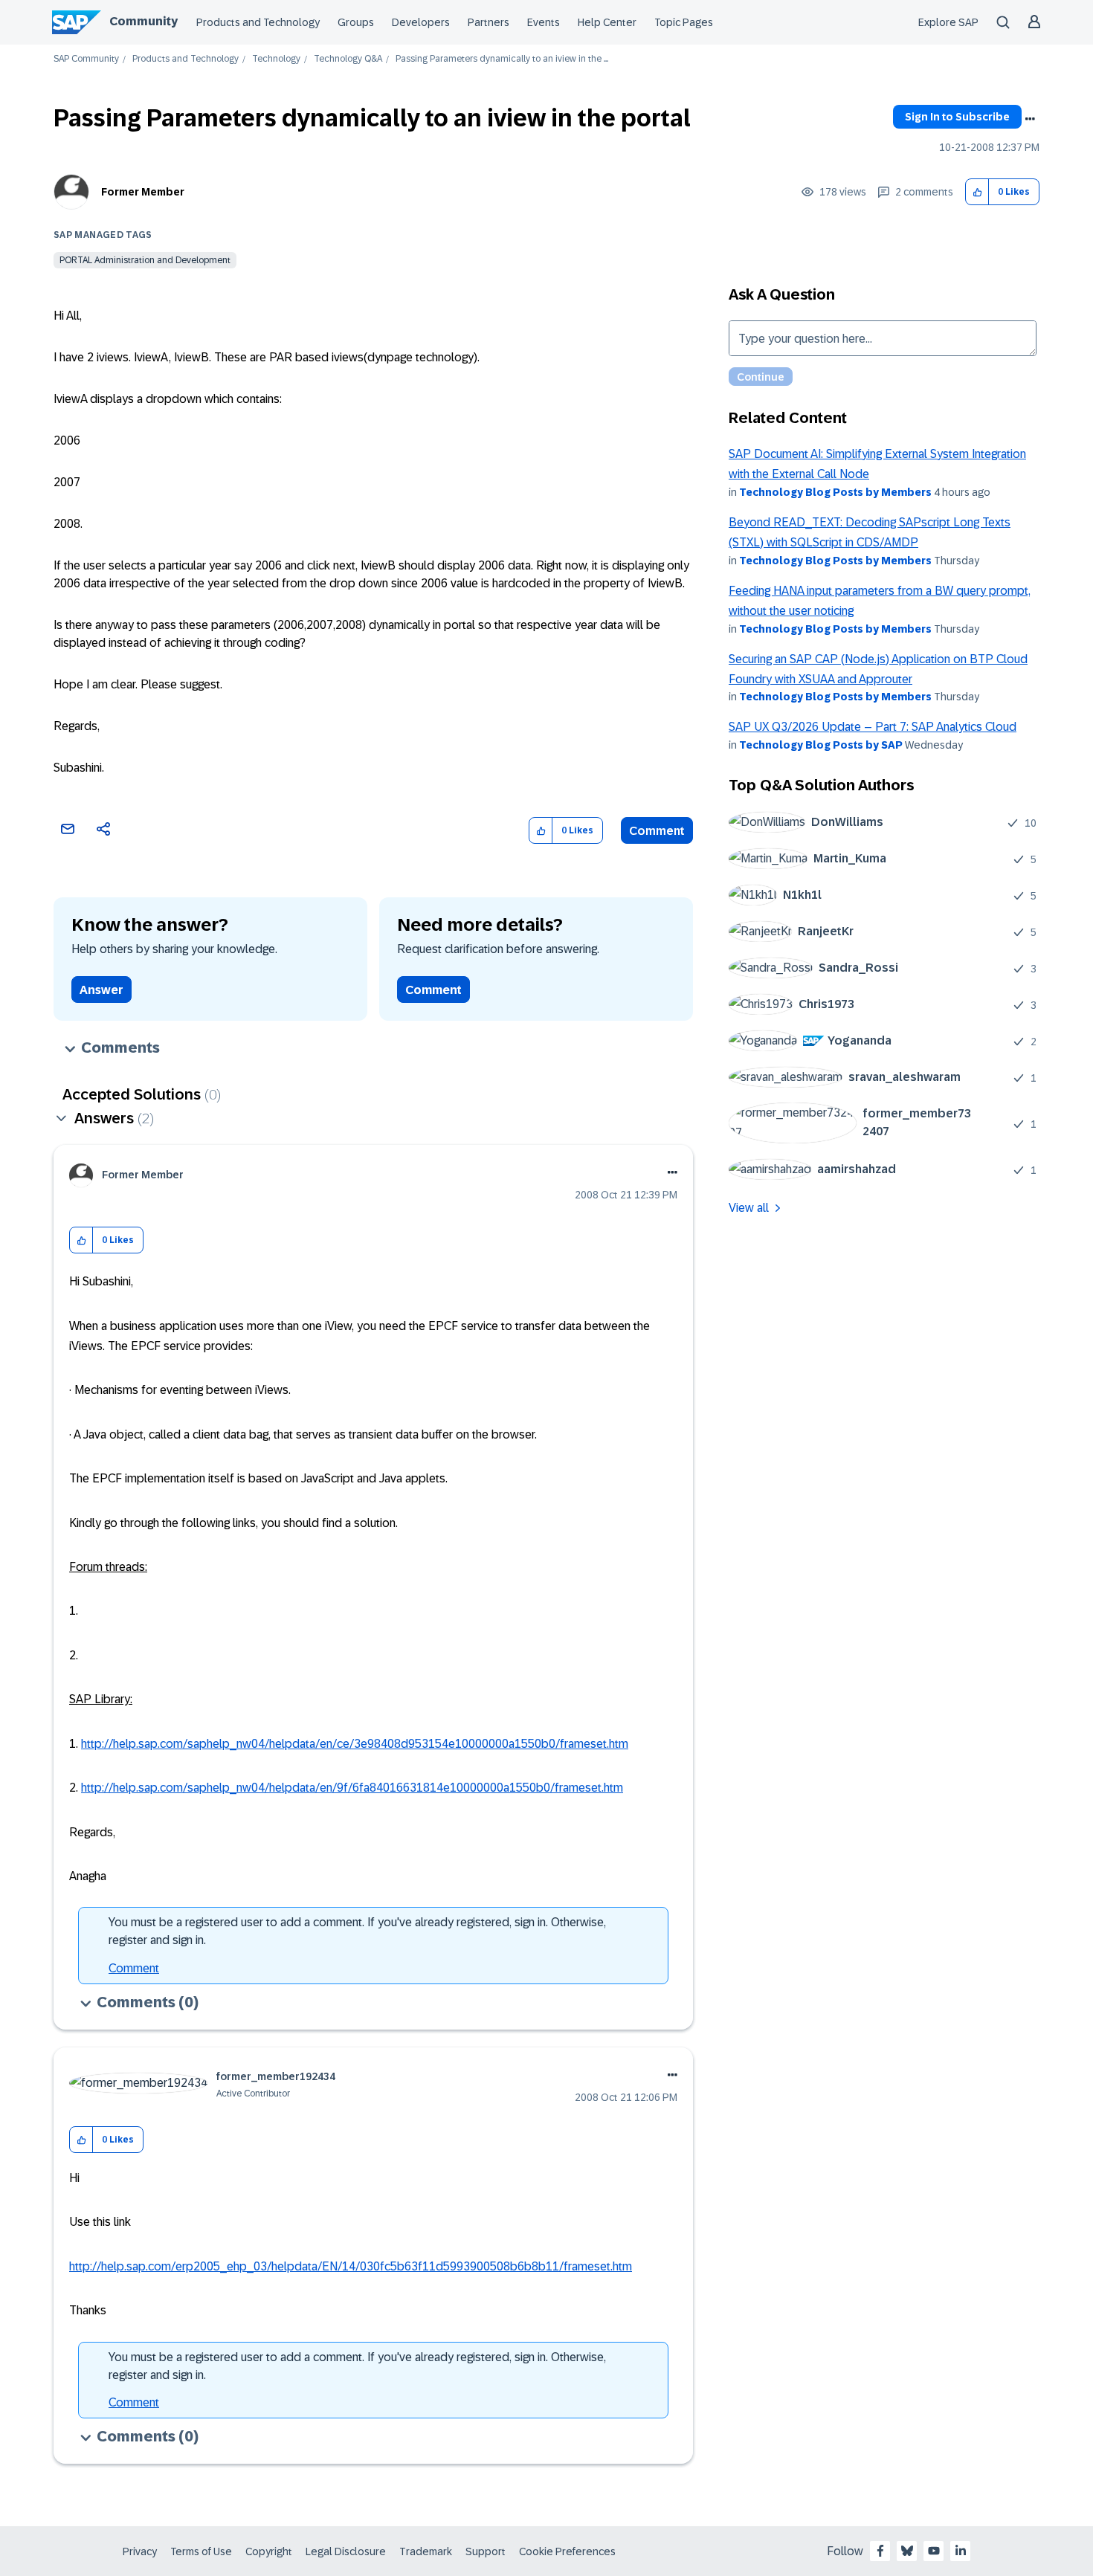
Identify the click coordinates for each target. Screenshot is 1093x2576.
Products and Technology (258, 22)
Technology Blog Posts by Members (835, 492)
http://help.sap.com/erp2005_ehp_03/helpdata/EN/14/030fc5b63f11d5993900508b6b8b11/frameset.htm (351, 2266)
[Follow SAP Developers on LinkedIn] (961, 2551)
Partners (489, 22)
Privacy (140, 2551)
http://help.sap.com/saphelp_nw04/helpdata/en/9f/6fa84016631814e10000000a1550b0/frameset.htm (352, 1788)
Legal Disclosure (346, 2551)
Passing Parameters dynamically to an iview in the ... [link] (502, 59)
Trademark (426, 2551)
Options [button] (1030, 119)
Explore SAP (948, 22)
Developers (421, 22)
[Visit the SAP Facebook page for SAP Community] (880, 2551)
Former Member (143, 192)
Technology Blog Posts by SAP (821, 745)
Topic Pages (684, 22)
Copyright (269, 2551)
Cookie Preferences (567, 2551)
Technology (276, 59)
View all (749, 1208)
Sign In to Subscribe (957, 117)
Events (544, 22)
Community (144, 21)
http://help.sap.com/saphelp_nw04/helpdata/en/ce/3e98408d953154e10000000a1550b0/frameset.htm (355, 1744)
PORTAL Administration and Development (145, 260)
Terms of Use (201, 2551)
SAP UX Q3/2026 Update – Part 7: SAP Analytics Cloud (873, 727)
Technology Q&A (348, 59)
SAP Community (86, 59)
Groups (356, 22)
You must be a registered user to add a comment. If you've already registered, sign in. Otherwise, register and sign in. (357, 1931)
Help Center (607, 22)
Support (486, 2551)
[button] (977, 192)
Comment (657, 831)
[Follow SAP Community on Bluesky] (907, 2551)
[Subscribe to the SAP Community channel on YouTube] (934, 2551)
